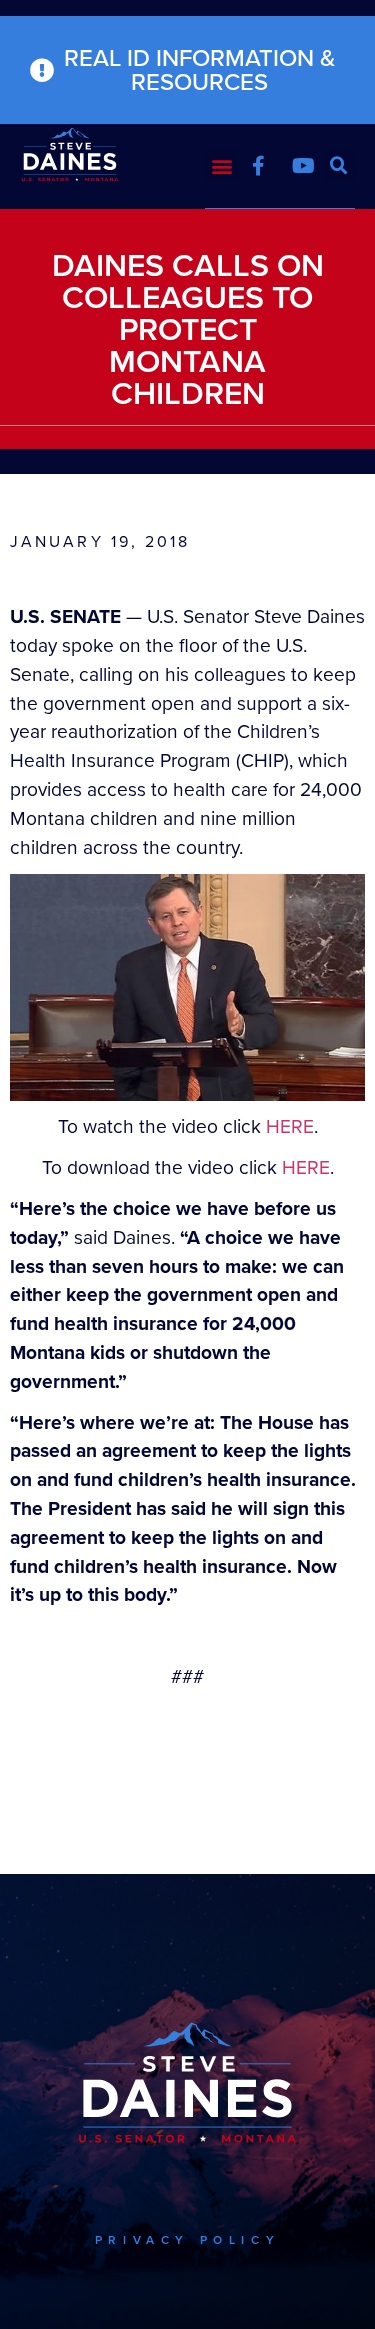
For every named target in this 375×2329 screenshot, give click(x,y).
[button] (221, 165)
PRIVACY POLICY (187, 2240)
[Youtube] (303, 166)
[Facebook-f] (258, 166)
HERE (290, 1126)
